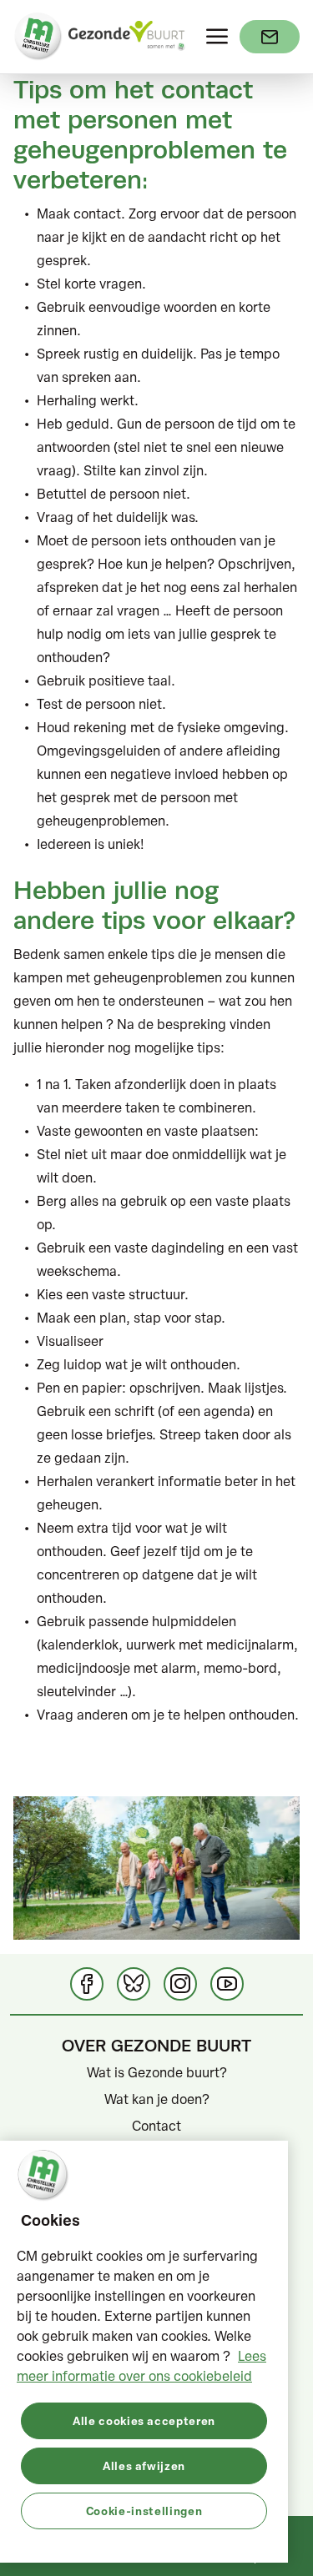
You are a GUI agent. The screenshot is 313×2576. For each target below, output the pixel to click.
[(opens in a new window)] (270, 37)
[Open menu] (217, 37)
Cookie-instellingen (144, 2511)
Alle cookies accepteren (144, 2420)
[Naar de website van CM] (38, 37)
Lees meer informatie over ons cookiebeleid (141, 2366)
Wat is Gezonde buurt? (157, 2072)
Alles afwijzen (144, 2466)
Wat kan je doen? (157, 2099)
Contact (156, 2126)
